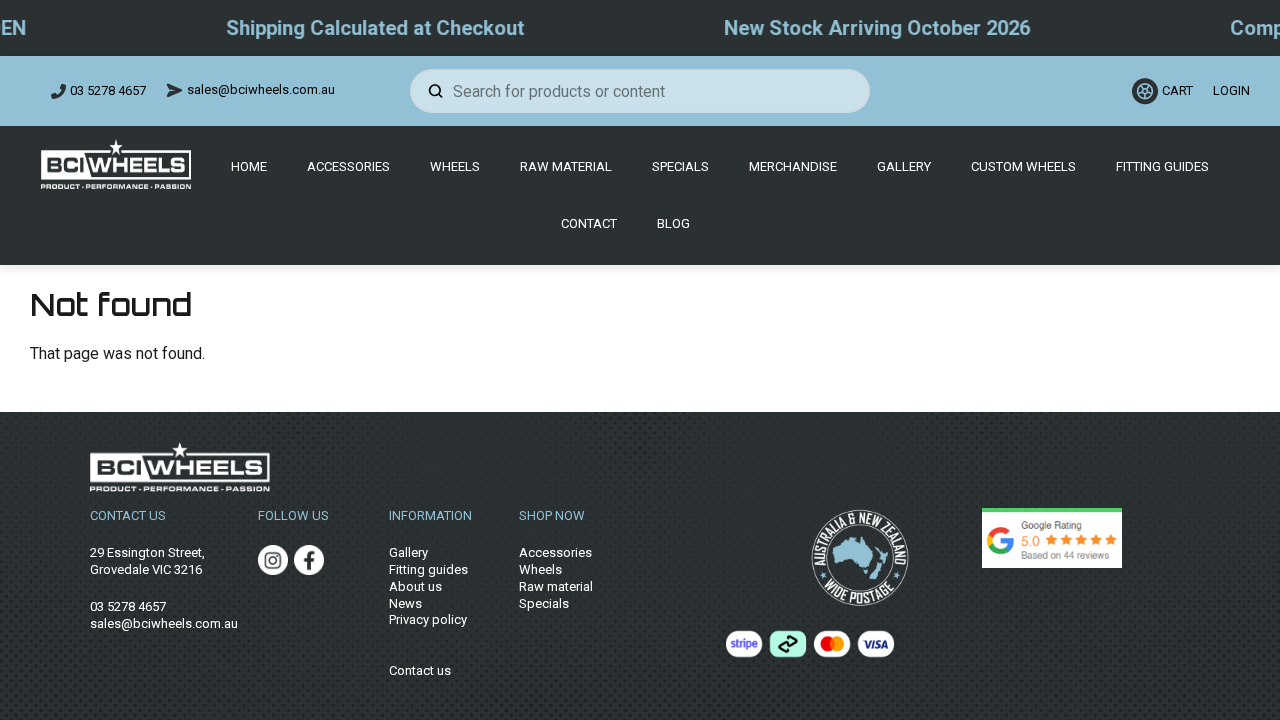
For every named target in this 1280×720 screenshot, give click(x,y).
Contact (589, 223)
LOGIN (1228, 90)
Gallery (904, 166)
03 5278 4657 (108, 90)
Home (249, 166)
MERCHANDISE (793, 166)
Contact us (420, 670)
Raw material (556, 586)
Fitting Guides (1162, 166)
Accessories (348, 166)
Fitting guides (428, 569)
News (405, 603)
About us (415, 586)
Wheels (455, 166)
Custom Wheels (1023, 166)
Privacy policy (428, 619)
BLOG (673, 223)
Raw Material (566, 166)
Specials (680, 166)
